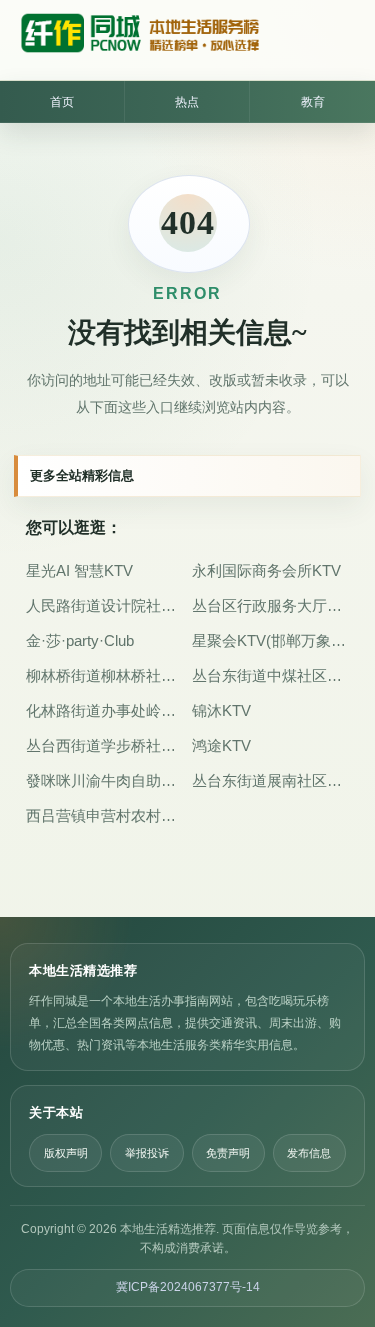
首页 (62, 102)
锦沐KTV (221, 710)
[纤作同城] (139, 40)
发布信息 (309, 1153)
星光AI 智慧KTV (79, 570)
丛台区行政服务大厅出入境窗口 (271, 605)
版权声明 (66, 1153)
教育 (313, 102)
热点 (187, 102)
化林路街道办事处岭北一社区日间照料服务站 (105, 710)
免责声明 (228, 1153)
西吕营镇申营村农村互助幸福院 (105, 815)
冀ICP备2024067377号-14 (188, 1287)
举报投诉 (147, 1153)
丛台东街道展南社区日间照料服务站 (271, 780)
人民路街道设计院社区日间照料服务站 (105, 605)
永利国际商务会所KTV (266, 570)
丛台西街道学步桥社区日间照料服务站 (105, 745)
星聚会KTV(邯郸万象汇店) (271, 640)
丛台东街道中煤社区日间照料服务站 (271, 675)
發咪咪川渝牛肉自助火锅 (105, 780)
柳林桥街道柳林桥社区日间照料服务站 (105, 675)
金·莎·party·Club (80, 640)
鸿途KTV (221, 745)
